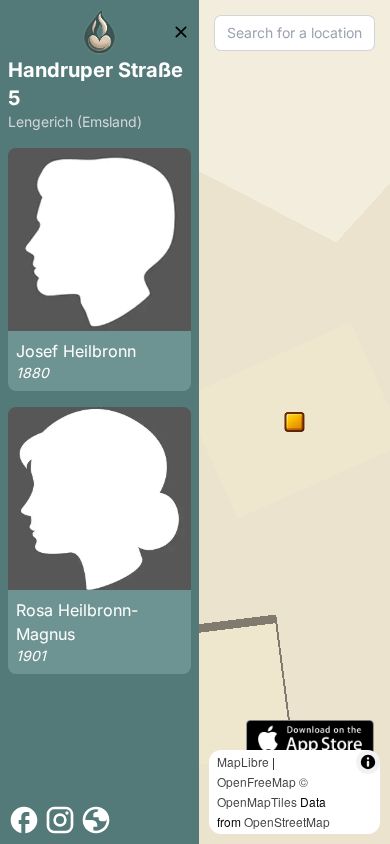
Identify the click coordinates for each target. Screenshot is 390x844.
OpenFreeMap (256, 781)
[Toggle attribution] (368, 762)
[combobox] (294, 33)
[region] (294, 422)
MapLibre (243, 761)
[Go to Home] (100, 32)
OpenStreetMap (287, 821)
